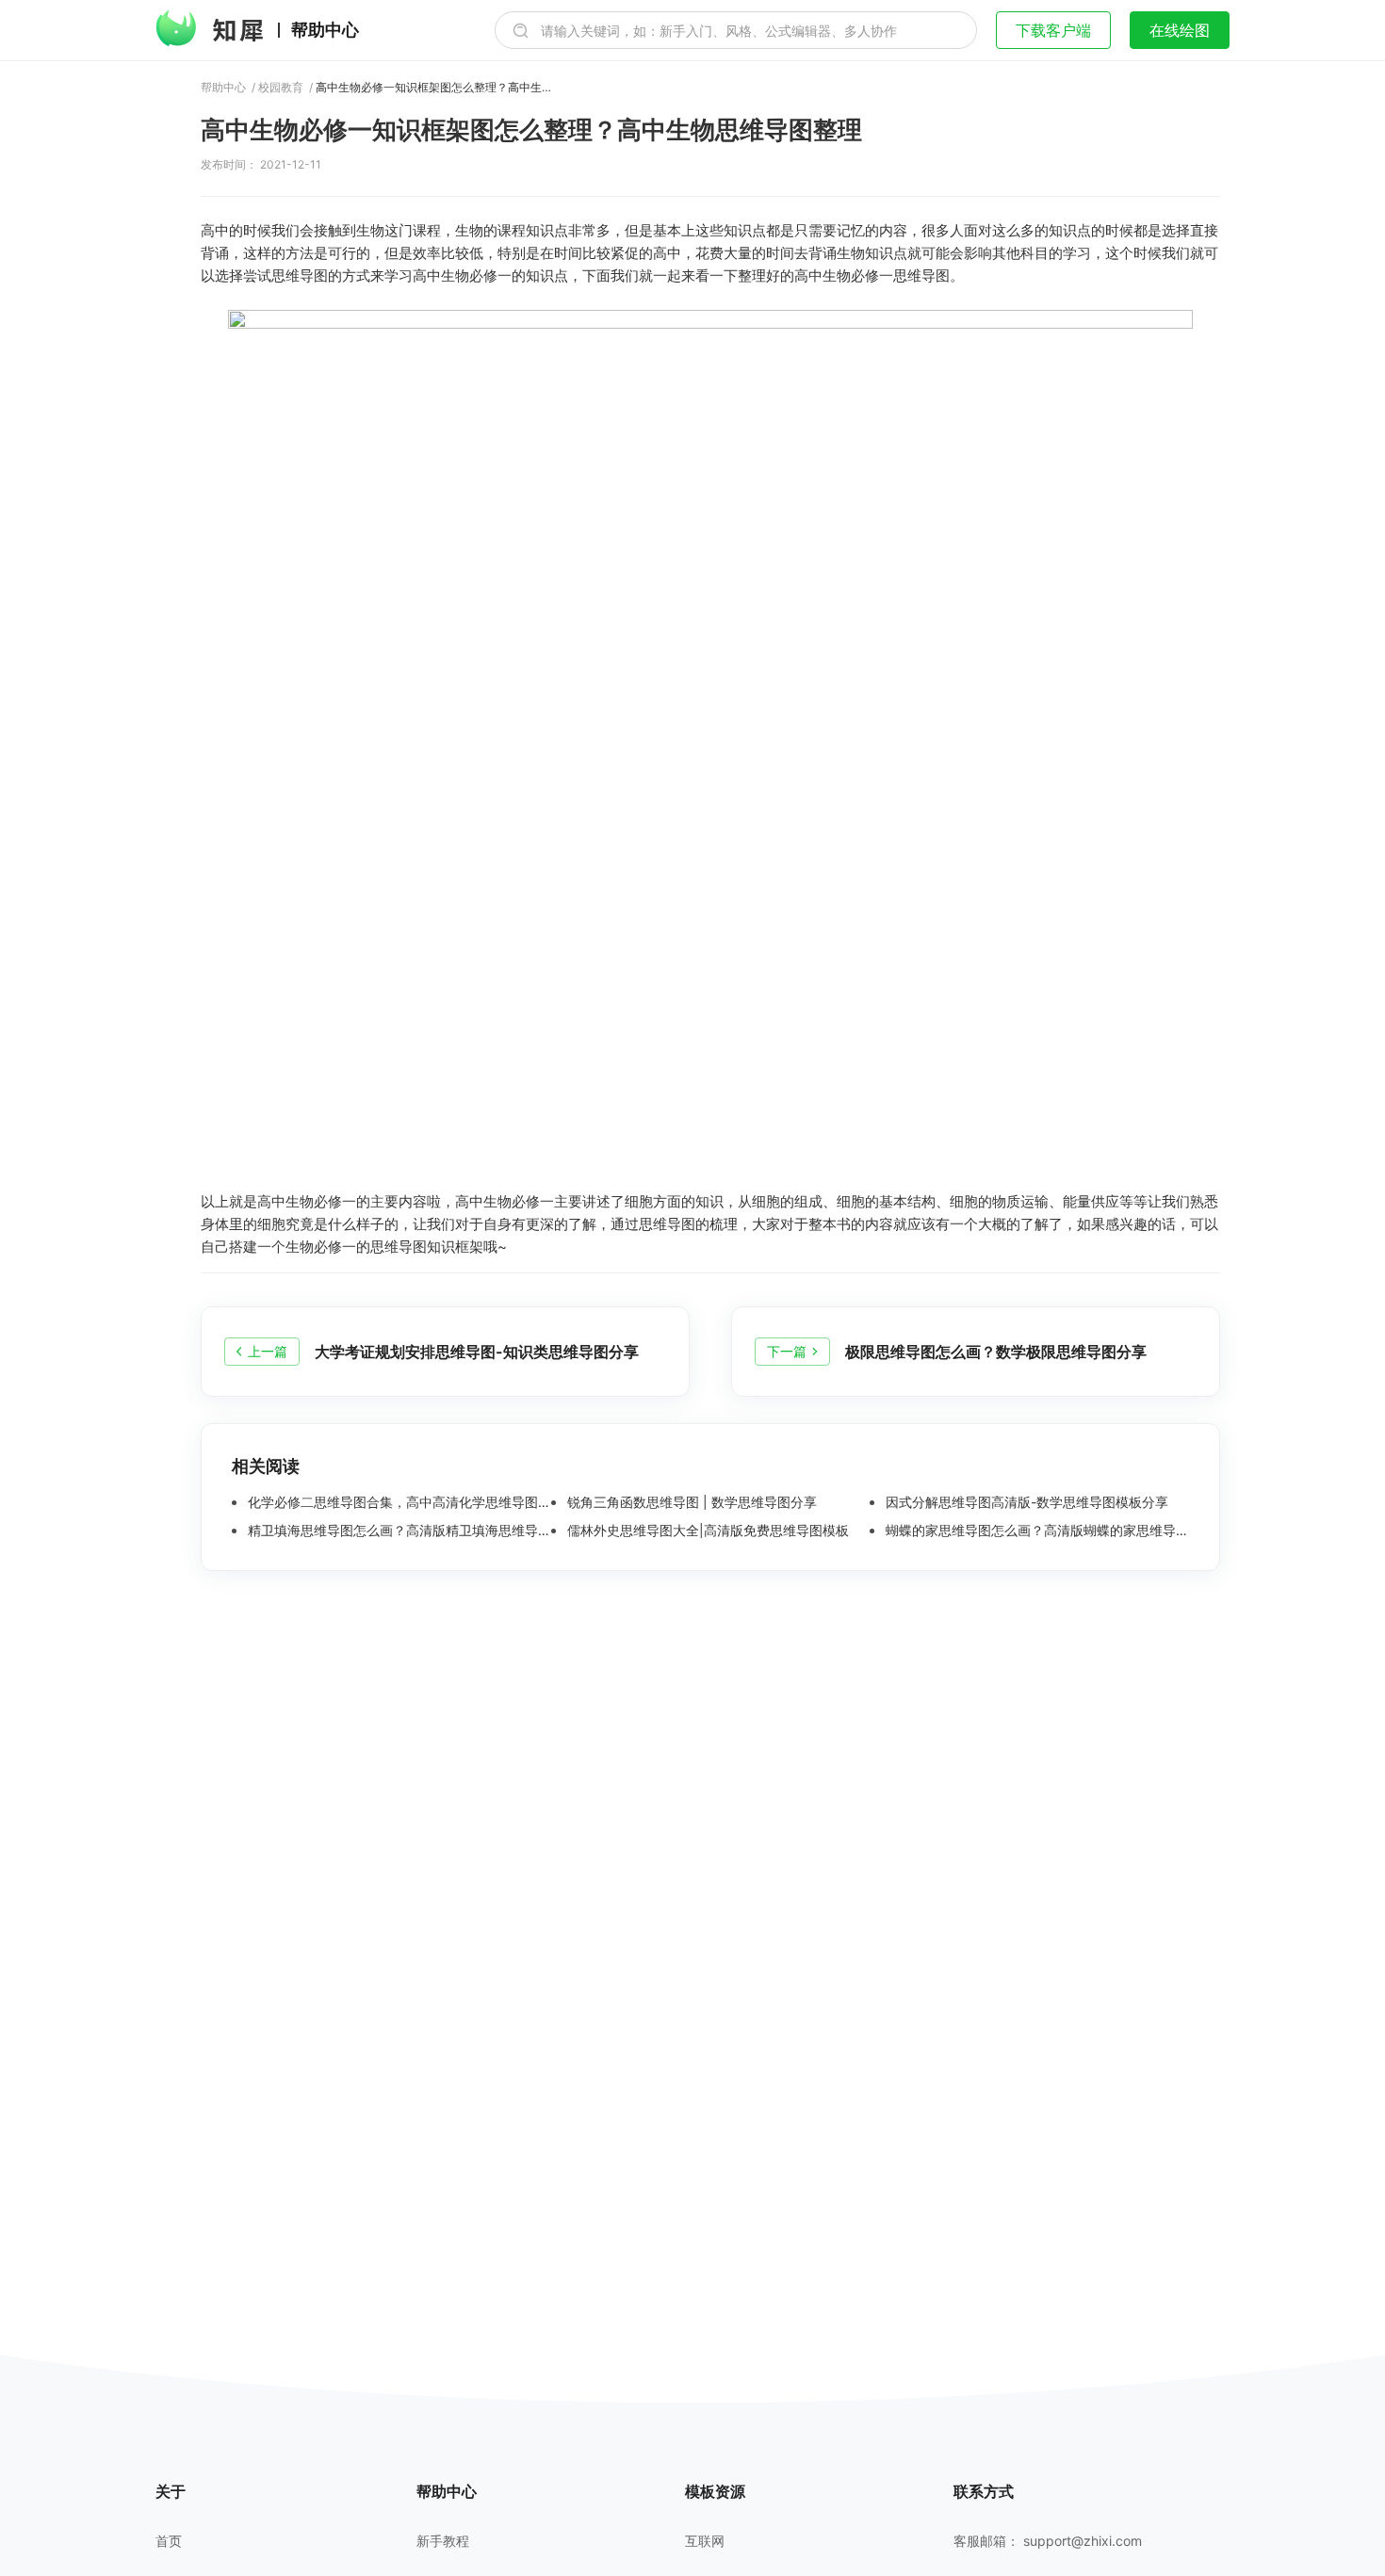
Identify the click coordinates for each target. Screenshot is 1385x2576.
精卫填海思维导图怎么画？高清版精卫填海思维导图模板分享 (398, 1531)
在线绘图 (1180, 30)
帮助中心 (325, 30)
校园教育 (281, 88)
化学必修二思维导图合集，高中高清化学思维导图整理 (398, 1502)
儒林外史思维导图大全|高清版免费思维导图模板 (706, 1531)
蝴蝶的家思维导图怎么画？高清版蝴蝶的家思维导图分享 (1035, 1531)
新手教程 (443, 2541)
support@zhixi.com (1083, 2541)
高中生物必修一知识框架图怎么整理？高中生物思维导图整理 (433, 88)
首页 (169, 2541)
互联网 (705, 2541)
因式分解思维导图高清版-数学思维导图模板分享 (1025, 1502)
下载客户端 (1053, 30)
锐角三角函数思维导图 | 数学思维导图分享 (690, 1502)
